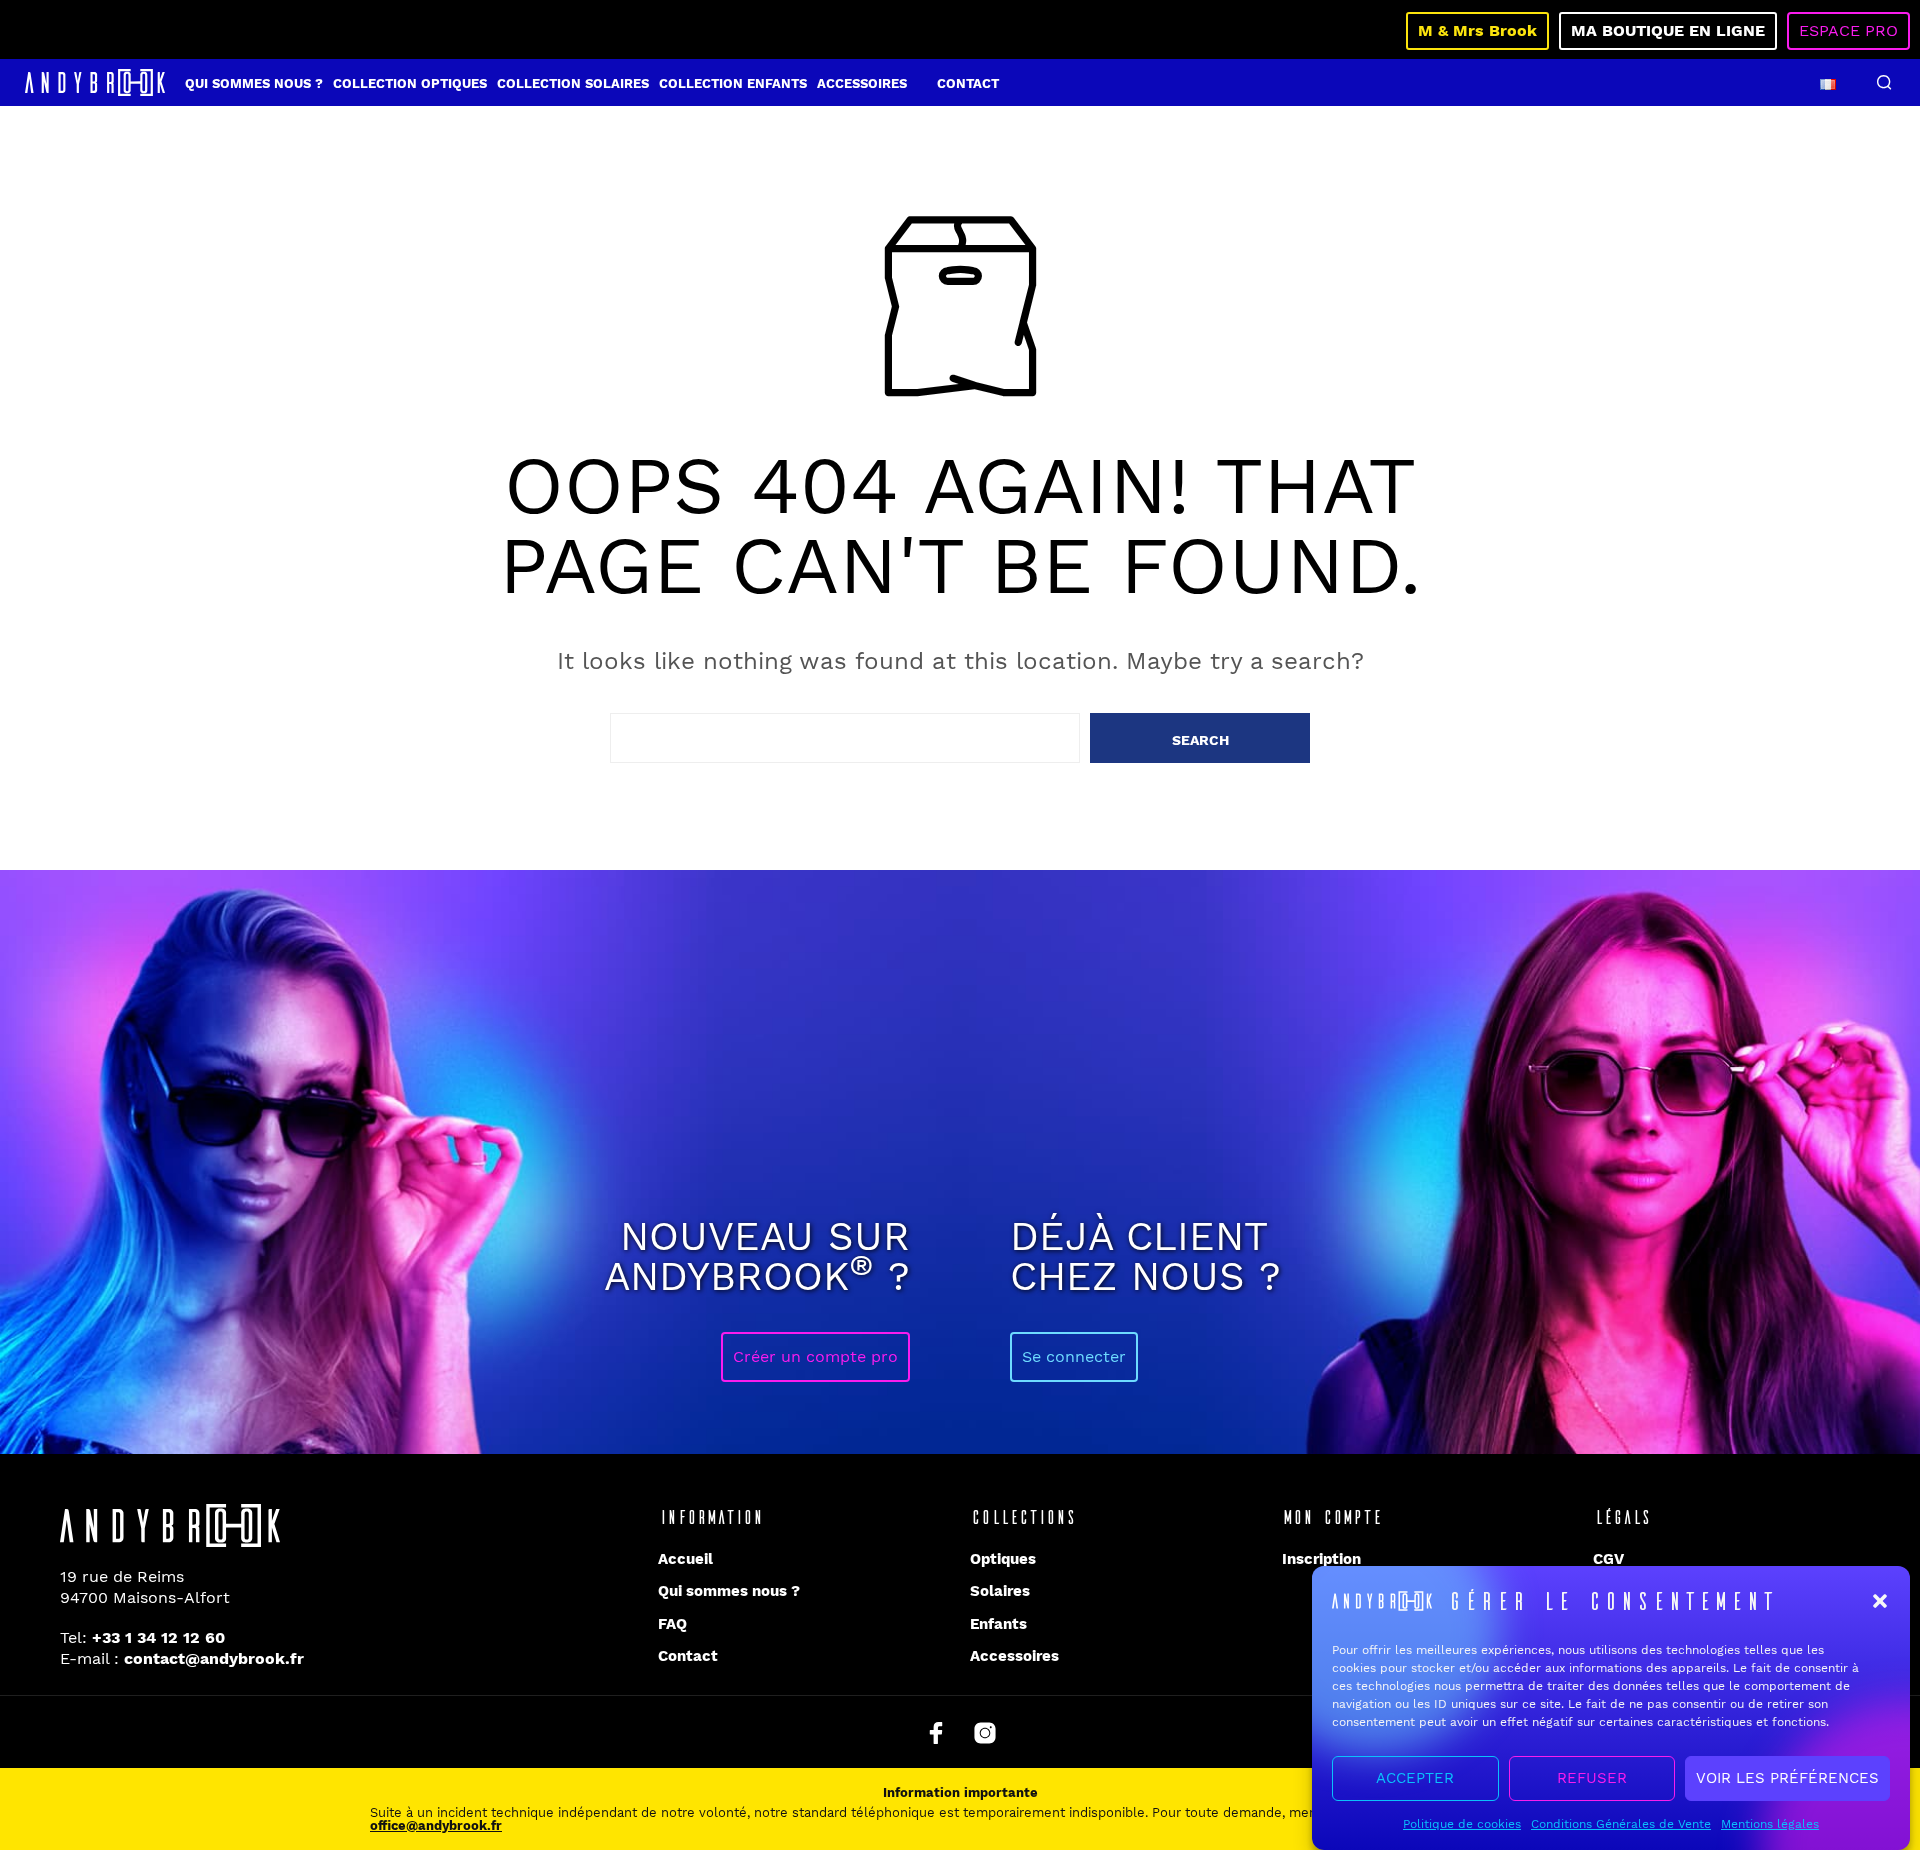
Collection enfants (733, 83)
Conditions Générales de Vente (1621, 1824)
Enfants (998, 1624)
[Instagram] (985, 1733)
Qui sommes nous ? (254, 83)
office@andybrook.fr (436, 1825)
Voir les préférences (1787, 1779)
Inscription (1321, 1559)
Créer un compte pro (815, 1356)
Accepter (1415, 1779)
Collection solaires (573, 83)
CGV (1608, 1559)
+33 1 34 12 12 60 (158, 1637)
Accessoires (862, 83)
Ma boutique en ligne (1668, 30)
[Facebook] (936, 1733)
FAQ (672, 1624)
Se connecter (1074, 1356)
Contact (968, 83)
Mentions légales (1770, 1824)
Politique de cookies (1462, 1824)
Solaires (1000, 1591)
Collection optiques (410, 83)
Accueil (685, 1559)
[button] (1880, 1601)
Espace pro (1848, 30)
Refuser (1592, 1779)
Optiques (1003, 1559)
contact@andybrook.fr (214, 1658)
